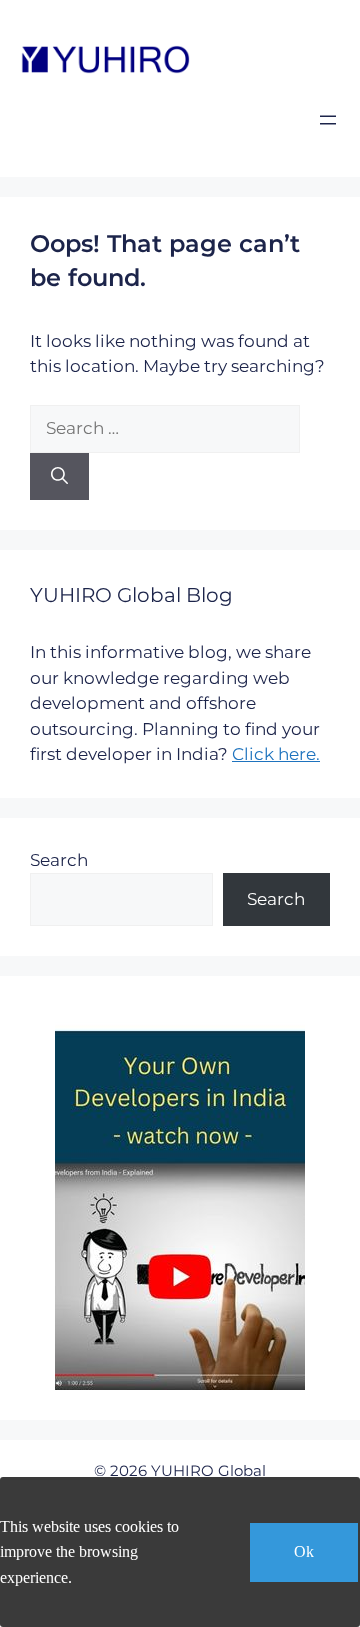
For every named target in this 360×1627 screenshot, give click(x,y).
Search (59, 860)
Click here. (276, 754)
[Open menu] (328, 120)
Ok (304, 1551)
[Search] (59, 477)
